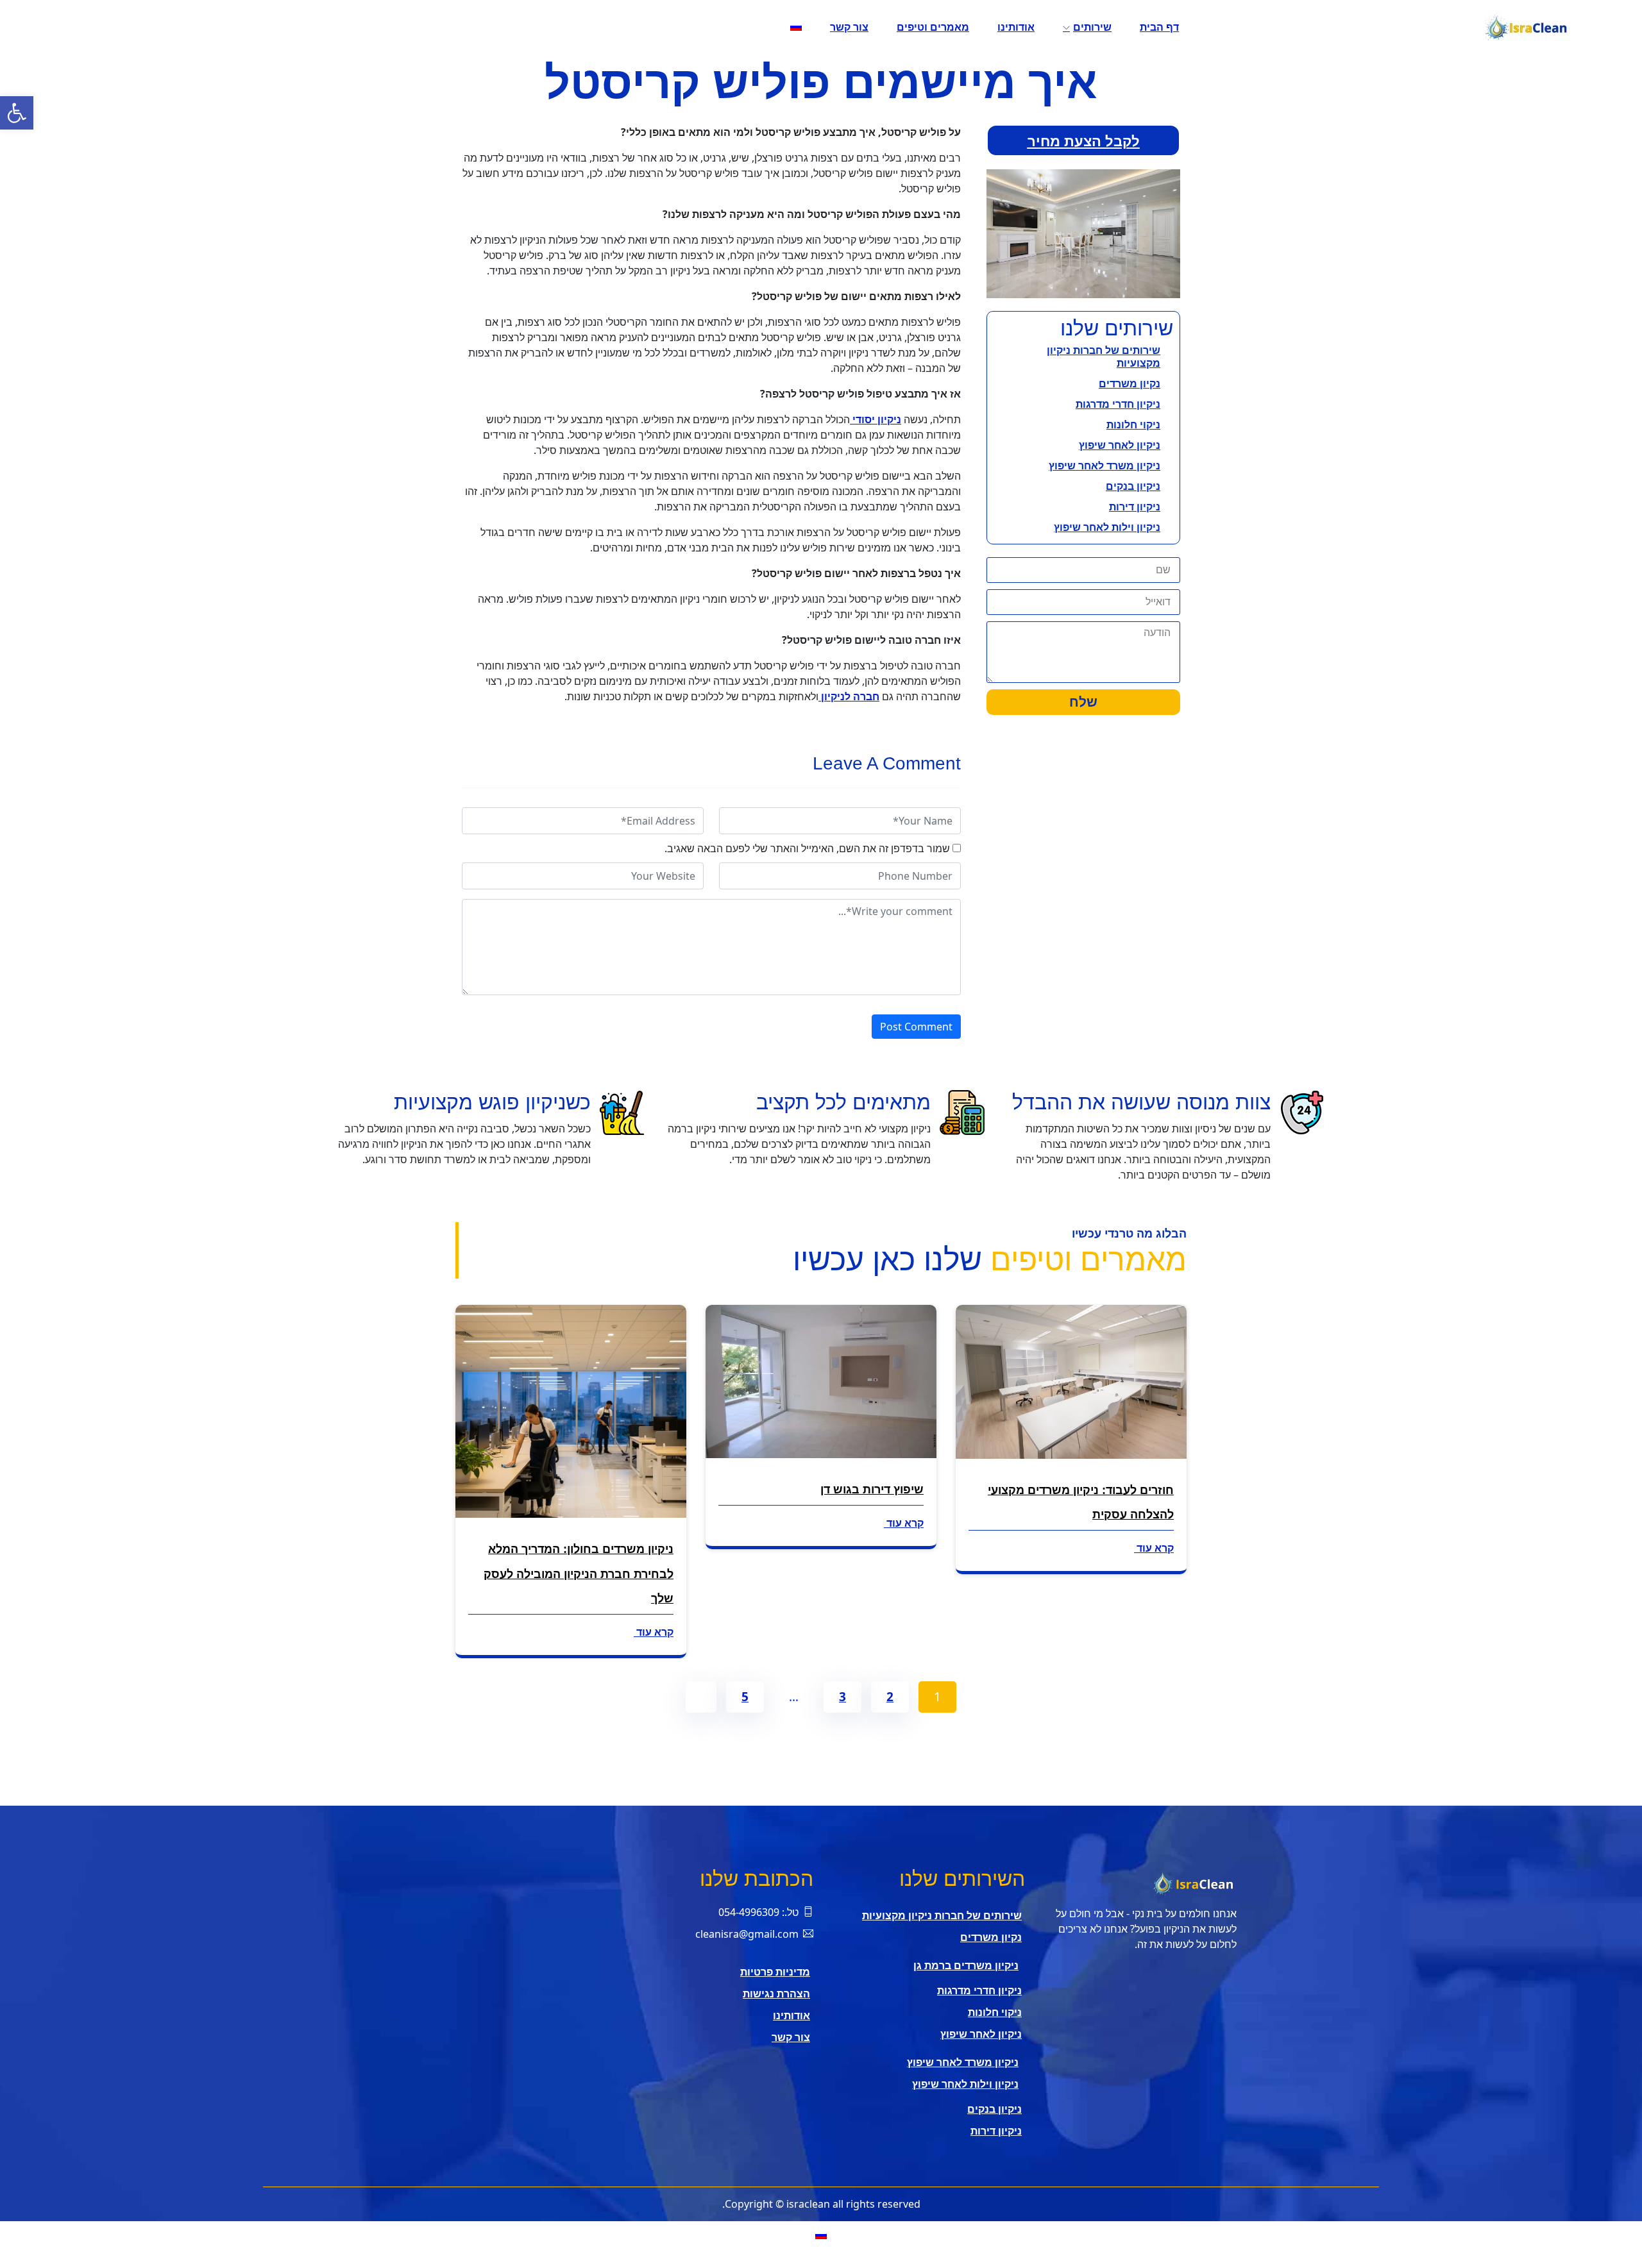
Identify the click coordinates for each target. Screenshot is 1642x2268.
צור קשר (849, 27)
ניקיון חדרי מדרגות (1118, 404)
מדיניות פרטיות (775, 1972)
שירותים (1092, 27)
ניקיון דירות (1135, 507)
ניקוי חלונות (1133, 424)
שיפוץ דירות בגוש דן (872, 1490)
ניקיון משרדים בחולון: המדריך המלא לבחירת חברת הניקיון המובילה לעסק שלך (579, 1574)
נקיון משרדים (1130, 383)
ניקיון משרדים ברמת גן (966, 1965)
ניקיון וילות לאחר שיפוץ (1107, 527)
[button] (17, 113)
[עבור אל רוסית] (796, 27)
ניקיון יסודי (876, 419)
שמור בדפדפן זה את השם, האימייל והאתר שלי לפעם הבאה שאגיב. (807, 848)
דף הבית (1159, 27)
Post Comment (916, 1027)
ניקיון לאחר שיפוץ (1120, 445)
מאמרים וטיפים (933, 27)
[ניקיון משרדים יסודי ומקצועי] (1389, 27)
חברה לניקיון (849, 696)
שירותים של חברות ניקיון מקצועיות (1104, 357)
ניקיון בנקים (1133, 486)
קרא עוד (1154, 1548)
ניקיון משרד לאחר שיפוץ (1105, 466)
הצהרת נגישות (776, 1994)
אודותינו (1016, 27)
